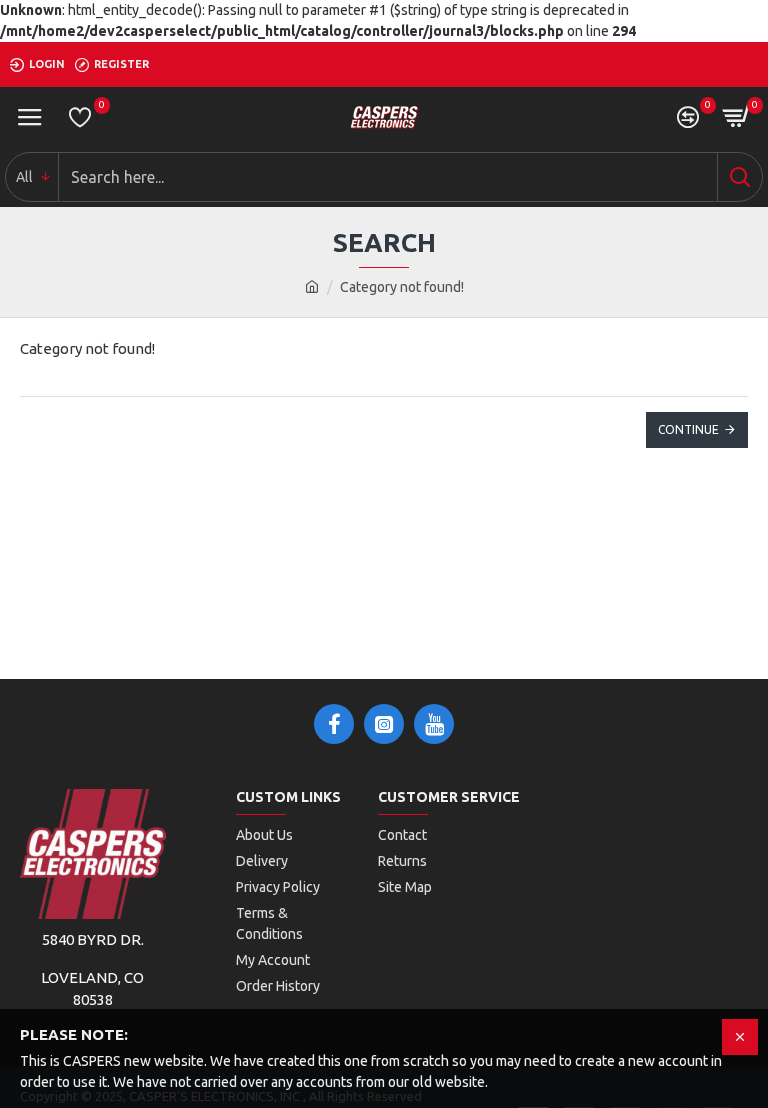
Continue (688, 429)
